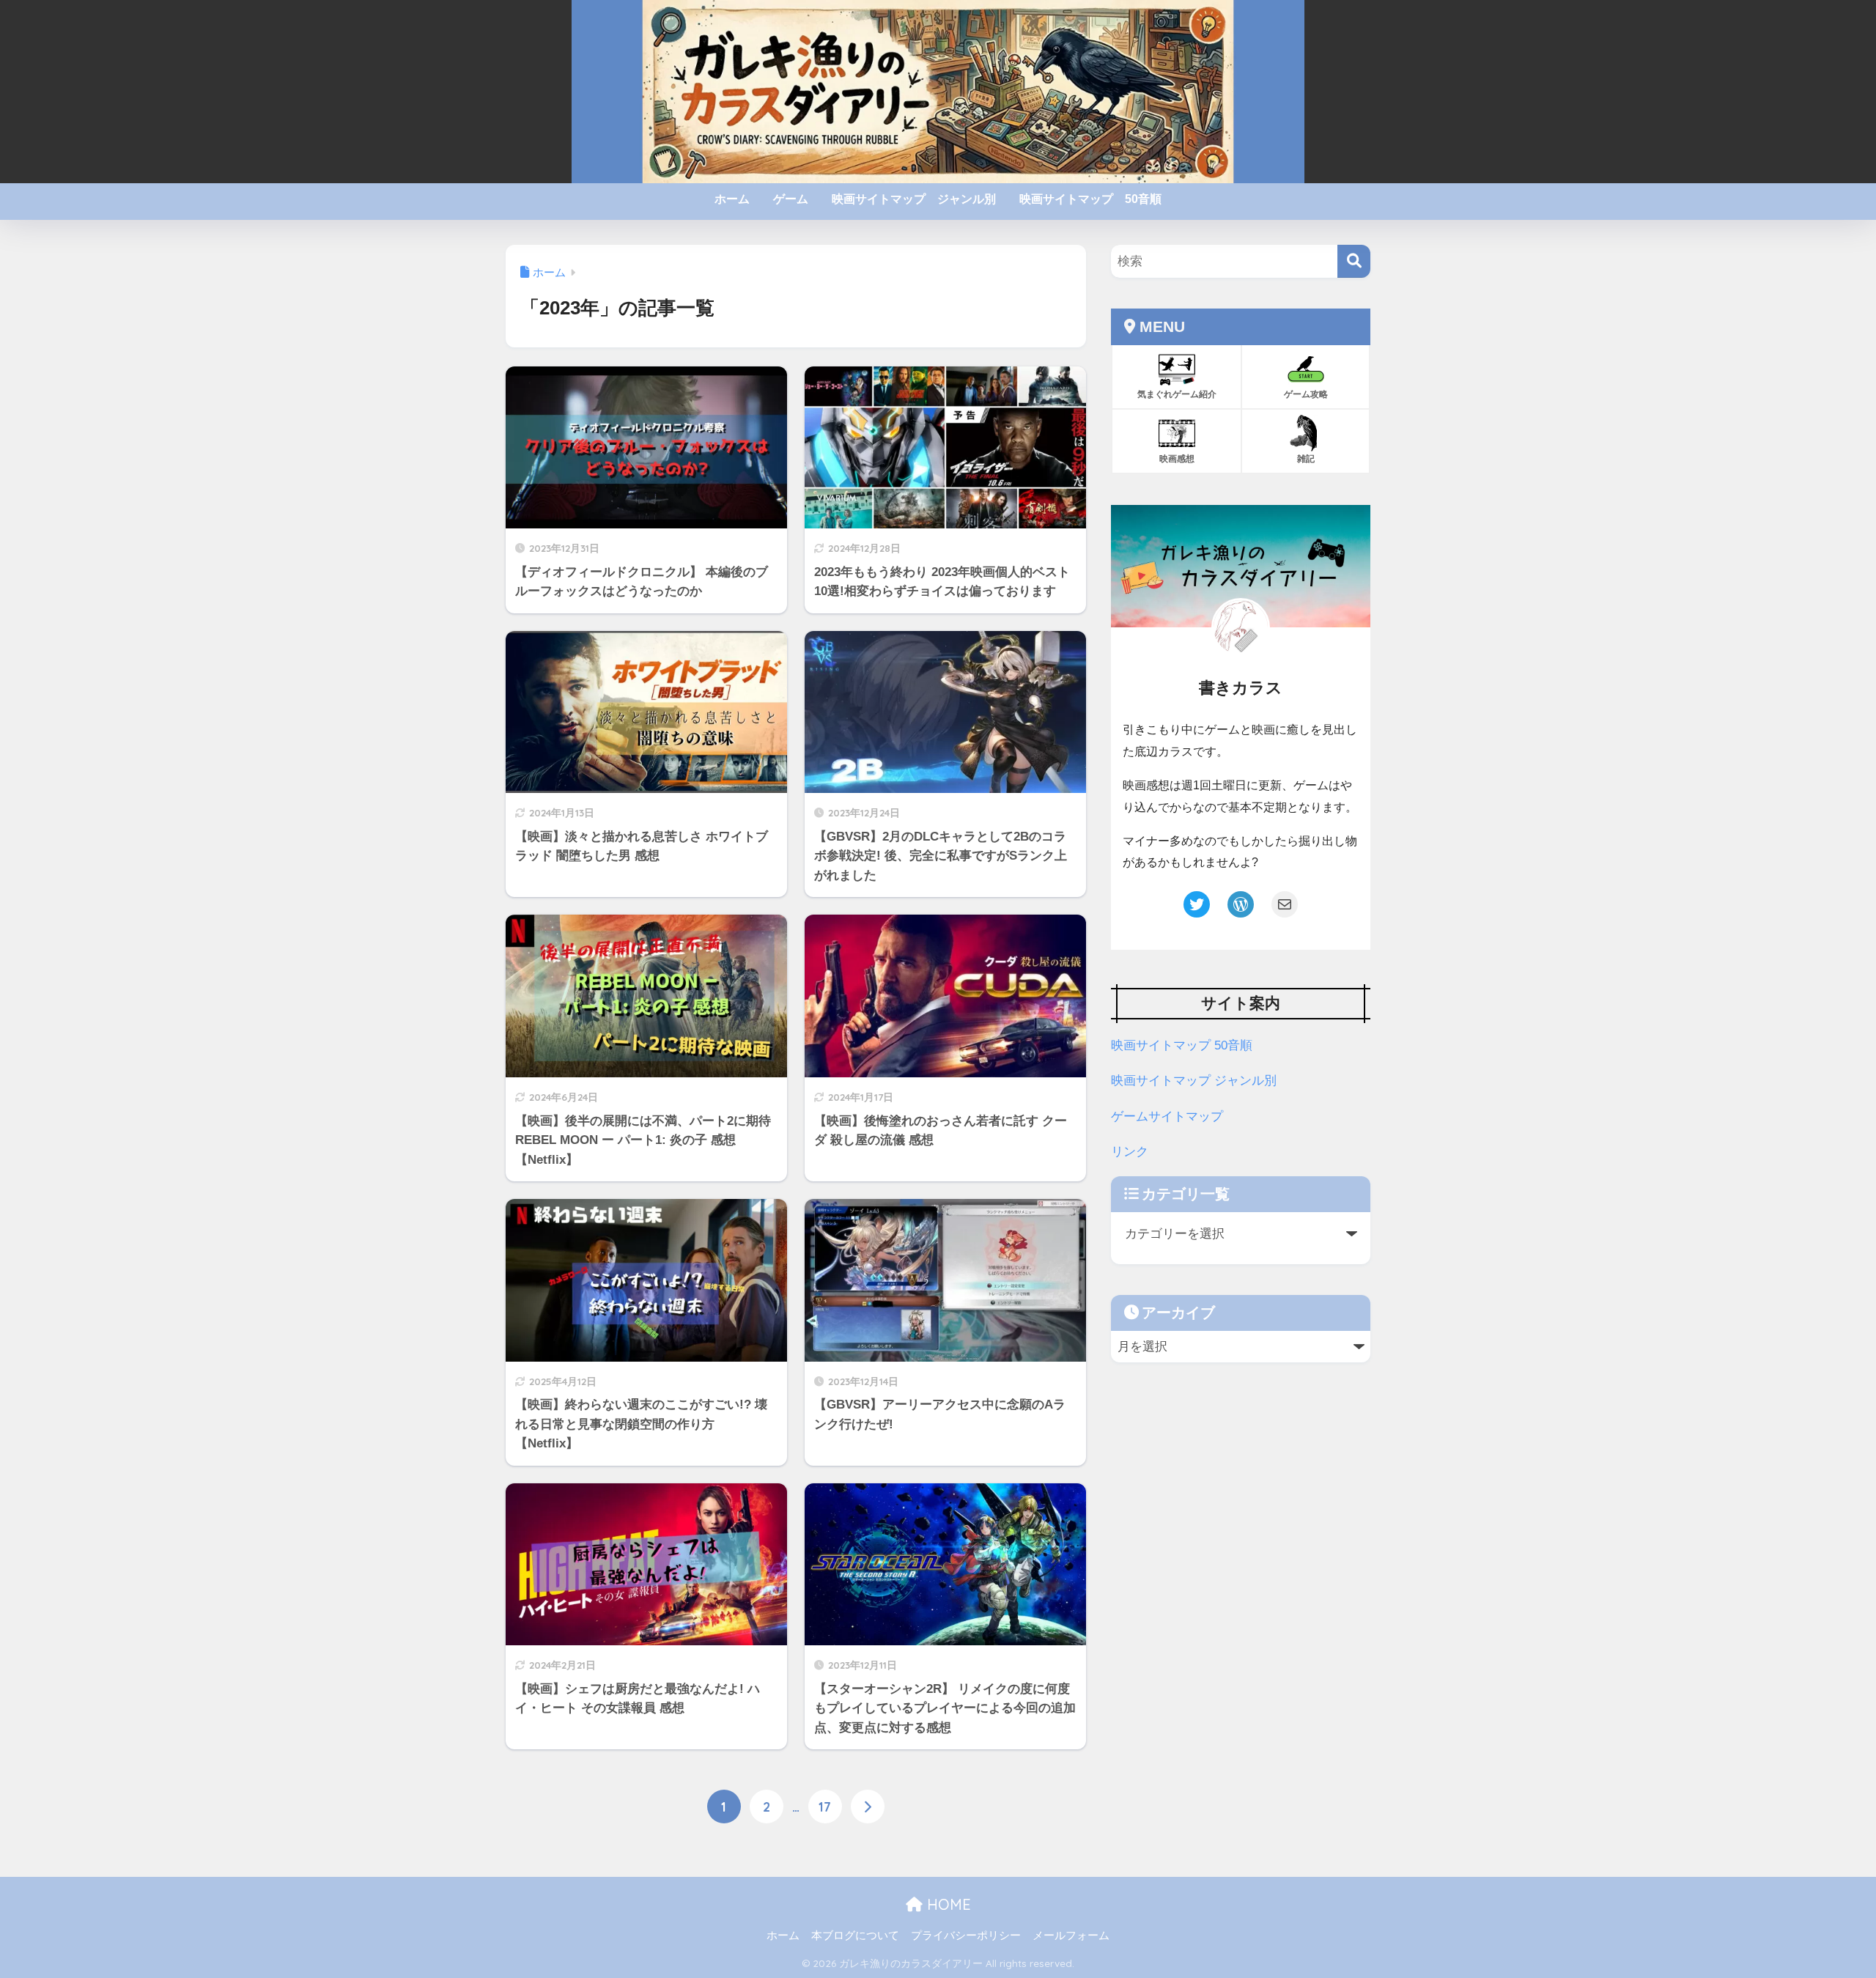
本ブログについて (855, 1935)
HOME (947, 1904)
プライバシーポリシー (966, 1935)
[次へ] (868, 1807)
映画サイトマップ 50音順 (1090, 199)
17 (825, 1807)
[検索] (1354, 261)
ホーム (732, 199)
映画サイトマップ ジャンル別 (914, 199)
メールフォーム (1071, 1935)
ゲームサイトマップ (1167, 1117)
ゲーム (791, 199)
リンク (1130, 1152)
